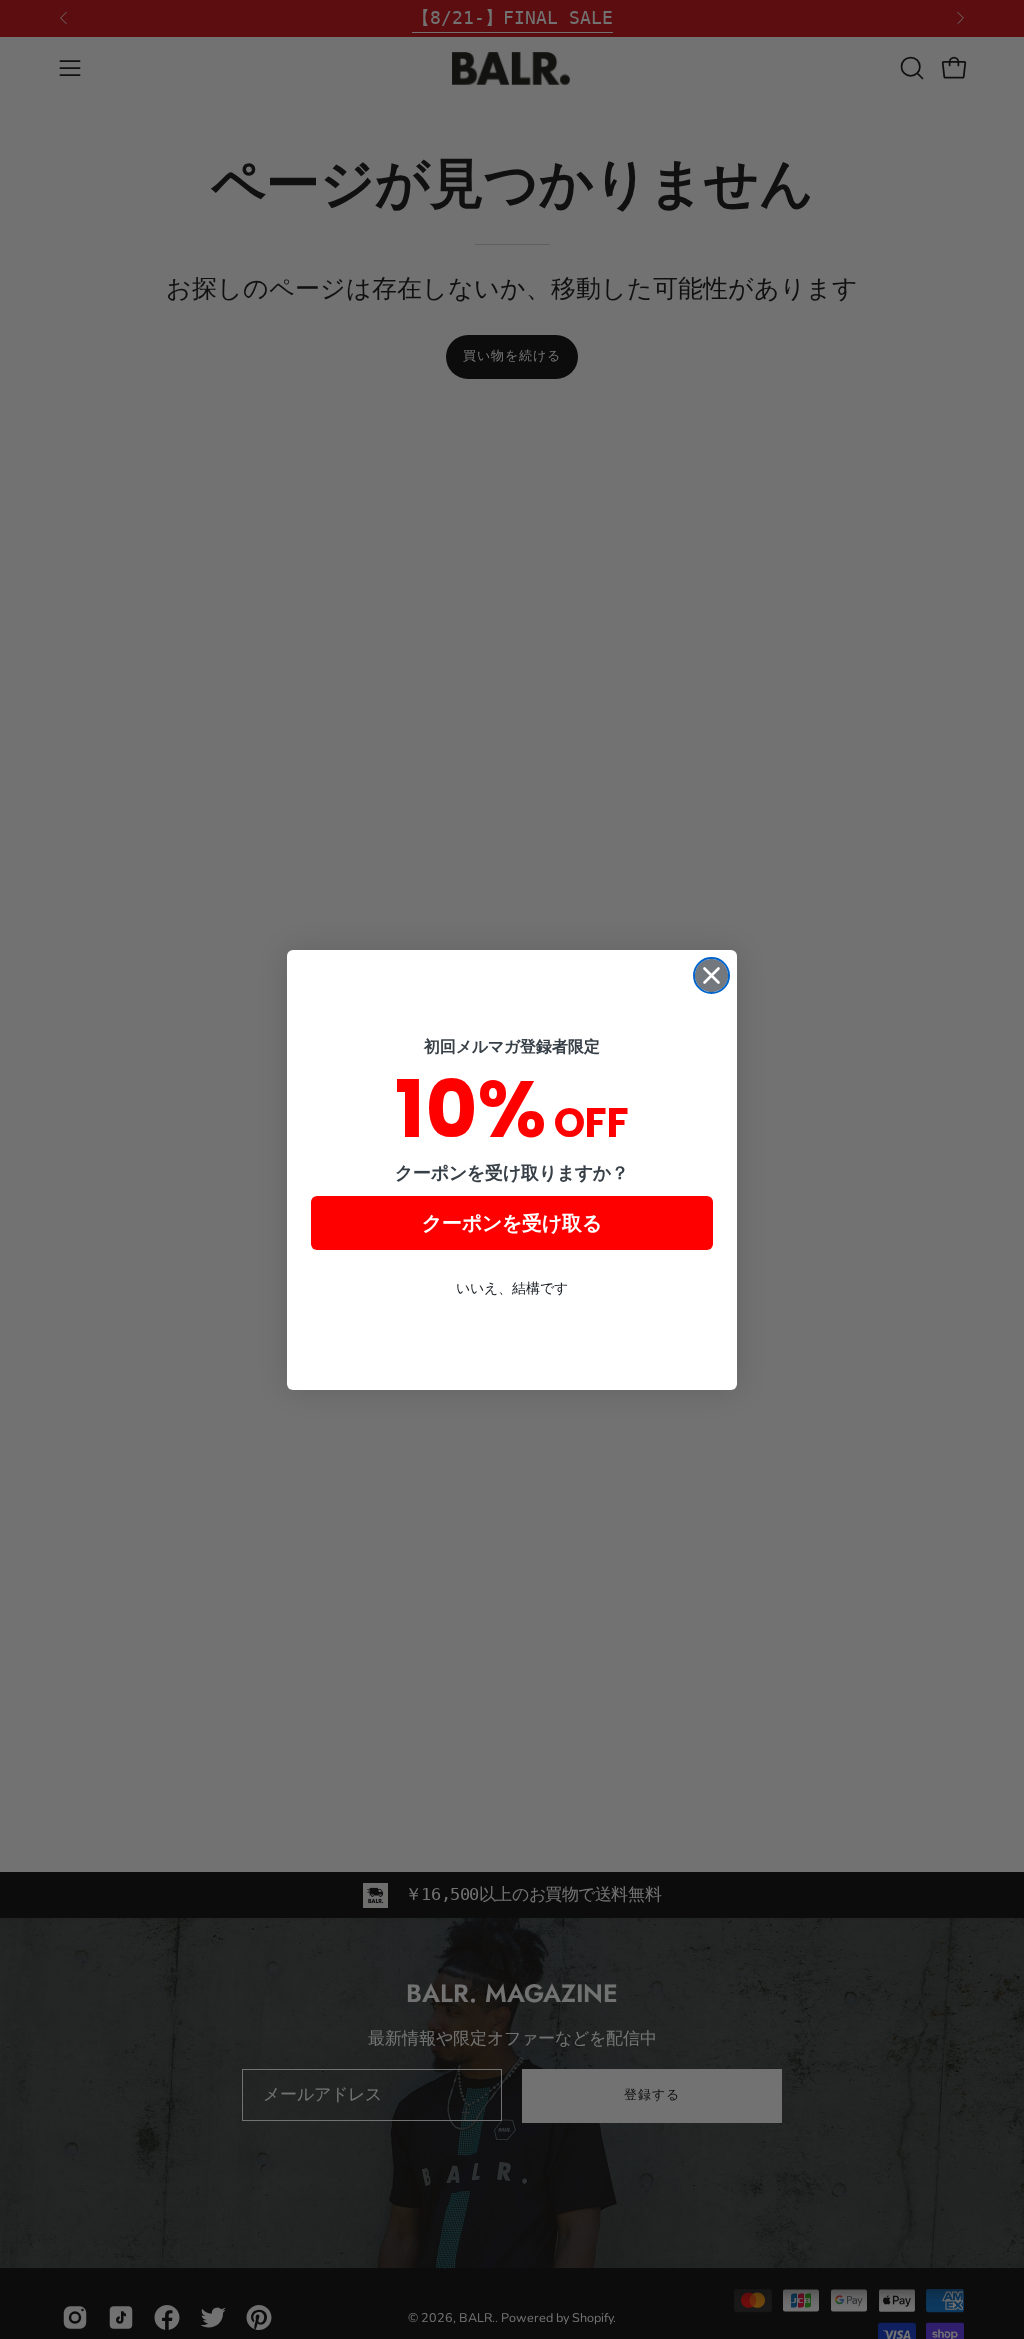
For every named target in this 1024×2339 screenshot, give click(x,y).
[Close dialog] (711, 975)
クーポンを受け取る (512, 1223)
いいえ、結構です (512, 1288)
